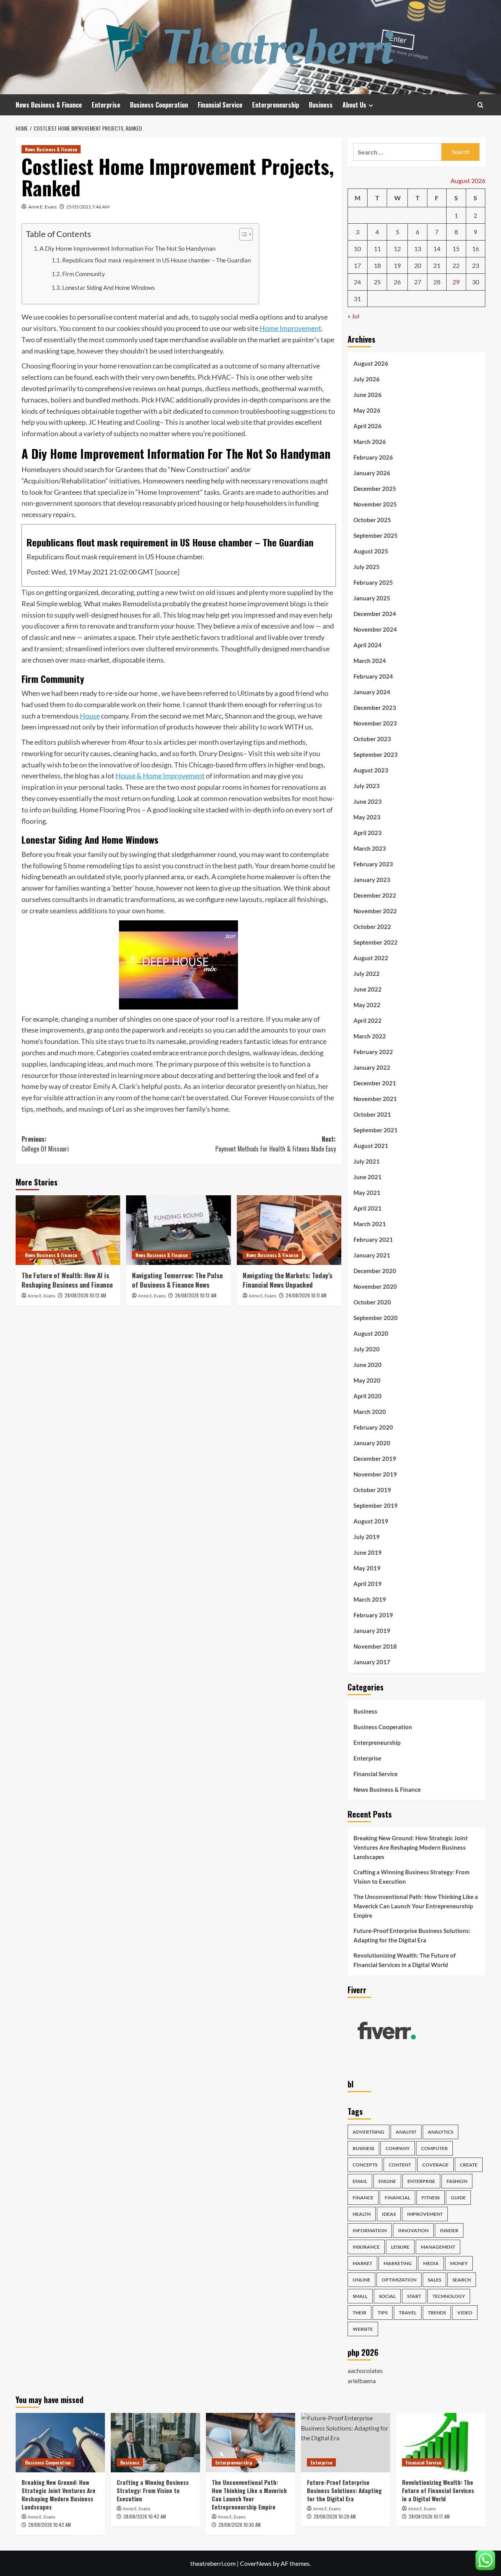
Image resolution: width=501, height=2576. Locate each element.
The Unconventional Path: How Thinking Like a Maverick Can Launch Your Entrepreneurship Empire (416, 1906)
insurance (366, 2247)
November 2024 (375, 629)
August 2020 (371, 1333)
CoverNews (256, 2563)
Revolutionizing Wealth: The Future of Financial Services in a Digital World (405, 1960)
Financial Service (220, 105)
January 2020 (372, 1443)
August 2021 (371, 1146)
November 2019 (375, 1474)
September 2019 (376, 1505)
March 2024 (370, 661)
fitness (431, 2198)
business (363, 2148)
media (431, 2263)
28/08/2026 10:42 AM (50, 2525)
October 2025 (372, 520)
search (462, 2280)
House (90, 716)
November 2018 (375, 1646)
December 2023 (375, 708)
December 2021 (375, 1083)
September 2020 (376, 1318)
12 (397, 249)
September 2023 (376, 754)
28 (437, 282)
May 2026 (367, 410)
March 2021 (370, 1224)
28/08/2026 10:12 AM (85, 1295)
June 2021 (368, 1177)
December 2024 (375, 614)
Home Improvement (290, 328)
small (360, 2296)
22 (456, 265)
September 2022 (376, 942)
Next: (275, 1144)
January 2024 (372, 692)
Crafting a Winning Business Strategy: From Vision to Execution (412, 1877)
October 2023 (372, 739)
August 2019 (371, 1521)
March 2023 (370, 848)
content (400, 2165)
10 (357, 249)
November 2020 (375, 1286)
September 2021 (376, 1130)
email (360, 2181)
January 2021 (372, 1255)
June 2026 (368, 395)
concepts (365, 2165)
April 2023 (368, 833)
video (465, 2313)
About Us (354, 105)
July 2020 (367, 1349)
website (363, 2329)
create (469, 2165)
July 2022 (367, 974)
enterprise (421, 2181)
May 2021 (367, 1193)
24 (357, 282)
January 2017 (372, 1662)
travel (408, 2313)
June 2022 (368, 989)
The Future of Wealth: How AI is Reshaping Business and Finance (67, 1280)
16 (476, 249)
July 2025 (367, 567)
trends (437, 2313)
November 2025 (375, 504)
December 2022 (375, 895)
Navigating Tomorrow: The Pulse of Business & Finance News (177, 1280)
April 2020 (368, 1396)
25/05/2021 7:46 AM (88, 207)
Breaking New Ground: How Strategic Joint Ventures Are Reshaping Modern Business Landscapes (411, 1847)
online (361, 2280)
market (362, 2263)
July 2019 (367, 1537)
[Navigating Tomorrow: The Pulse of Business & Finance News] (178, 1230)
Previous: (45, 1144)
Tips (383, 2313)
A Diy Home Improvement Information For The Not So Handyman (128, 248)
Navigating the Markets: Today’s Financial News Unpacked (287, 1280)
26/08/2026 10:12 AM (196, 1295)
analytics (441, 2132)
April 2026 (368, 426)
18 (377, 265)
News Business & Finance (49, 105)
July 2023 (367, 786)
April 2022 (368, 1020)
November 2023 (375, 723)
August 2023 (371, 770)
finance (363, 2198)
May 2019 (367, 1568)
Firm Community (84, 274)
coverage (435, 2165)
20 (418, 265)
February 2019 (373, 1615)
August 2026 (371, 363)
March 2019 (370, 1599)
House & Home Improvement (160, 776)
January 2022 (372, 1067)
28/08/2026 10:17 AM (429, 2516)
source (167, 572)
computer (434, 2148)
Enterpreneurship (276, 105)
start (414, 2296)
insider (449, 2230)
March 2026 (370, 442)
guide (458, 2198)
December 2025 (375, 489)
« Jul (353, 316)
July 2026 (367, 379)
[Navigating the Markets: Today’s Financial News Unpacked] (289, 1230)
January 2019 (372, 1631)
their (360, 2313)
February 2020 (373, 1427)
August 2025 (371, 551)
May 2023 (367, 817)
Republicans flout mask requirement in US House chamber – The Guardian (157, 260)
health (362, 2214)
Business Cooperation (159, 105)
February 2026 (373, 457)
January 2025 (372, 598)
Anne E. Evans (42, 207)
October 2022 (372, 927)
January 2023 (372, 880)
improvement (425, 2214)
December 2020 (375, 1271)
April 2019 (368, 1584)
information (370, 2230)
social (387, 2296)
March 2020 (370, 1412)
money (459, 2263)
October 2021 (372, 1114)
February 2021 (373, 1239)
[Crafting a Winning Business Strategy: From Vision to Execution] (155, 2443)
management (438, 2247)
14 (437, 249)
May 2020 (367, 1380)
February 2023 (373, 864)
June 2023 (368, 801)
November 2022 (375, 911)
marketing (398, 2263)
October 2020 (372, 1302)
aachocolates (365, 2370)
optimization (399, 2280)
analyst (406, 2132)
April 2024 (368, 645)
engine (387, 2181)
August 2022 (371, 958)
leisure (400, 2247)
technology (449, 2296)
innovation (413, 2230)
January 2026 (372, 473)
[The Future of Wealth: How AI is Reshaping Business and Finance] (68, 1230)
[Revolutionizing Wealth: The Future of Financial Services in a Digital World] (441, 2443)
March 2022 (370, 1036)
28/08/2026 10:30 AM (240, 2525)
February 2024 (373, 676)
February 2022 (373, 1052)
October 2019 (372, 1490)
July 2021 (367, 1161)
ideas (389, 2214)
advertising (369, 2132)
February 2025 (373, 582)
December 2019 (375, 1459)
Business (321, 105)
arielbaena (362, 2381)
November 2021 (375, 1099)
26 (397, 282)
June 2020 (368, 1365)
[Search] (480, 105)
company (398, 2148)
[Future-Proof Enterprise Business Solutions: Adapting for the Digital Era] (346, 2443)
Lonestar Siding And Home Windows (109, 288)
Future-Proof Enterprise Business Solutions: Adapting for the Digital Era (412, 1935)
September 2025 (376, 535)
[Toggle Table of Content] (242, 234)
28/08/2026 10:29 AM (335, 2516)
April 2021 (368, 1208)
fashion (457, 2181)
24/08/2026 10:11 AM (306, 1295)
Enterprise (106, 105)
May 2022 (367, 1005)
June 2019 (368, 1552)
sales (434, 2280)
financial (397, 2198)
